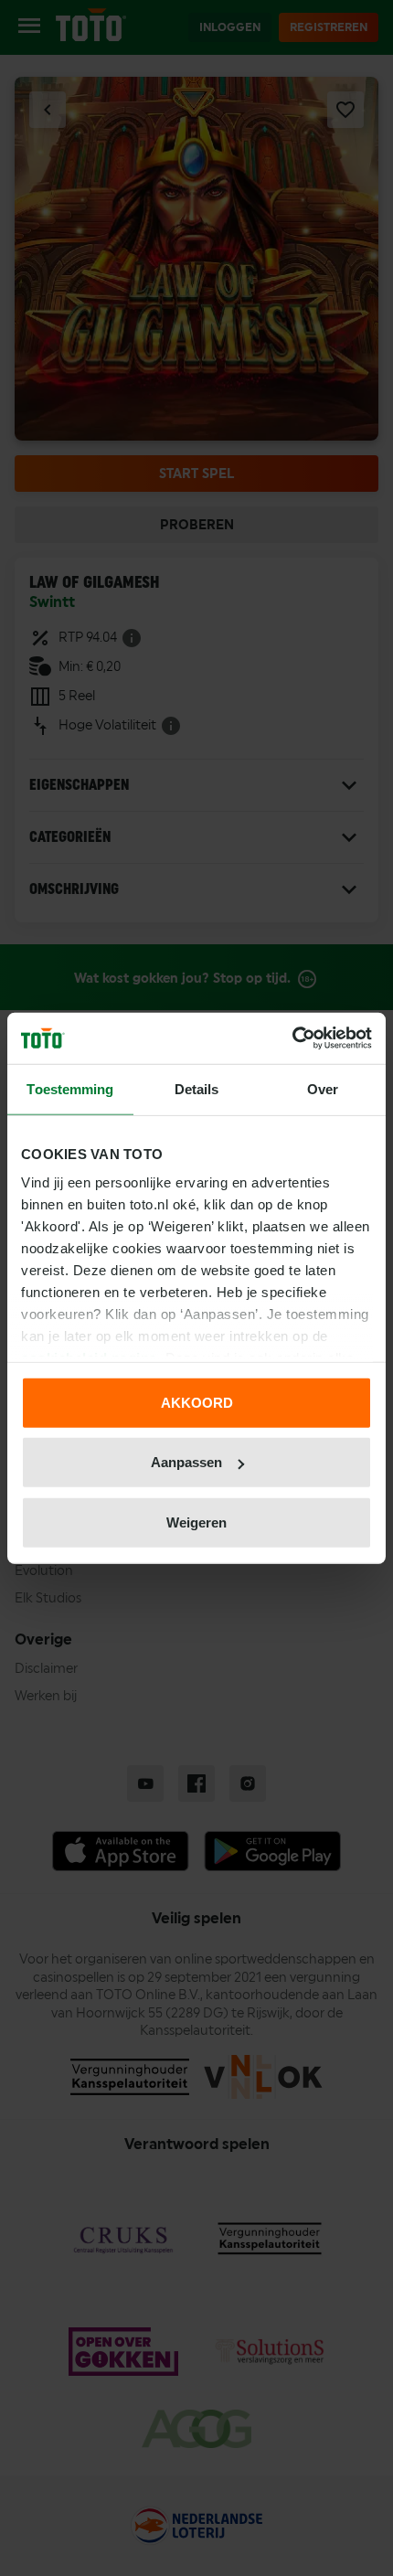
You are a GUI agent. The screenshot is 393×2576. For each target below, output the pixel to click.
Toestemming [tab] (70, 1088)
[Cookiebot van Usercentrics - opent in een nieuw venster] (292, 1038)
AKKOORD (197, 1402)
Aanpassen (186, 1462)
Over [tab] (323, 1088)
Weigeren (196, 1522)
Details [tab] (197, 1088)
